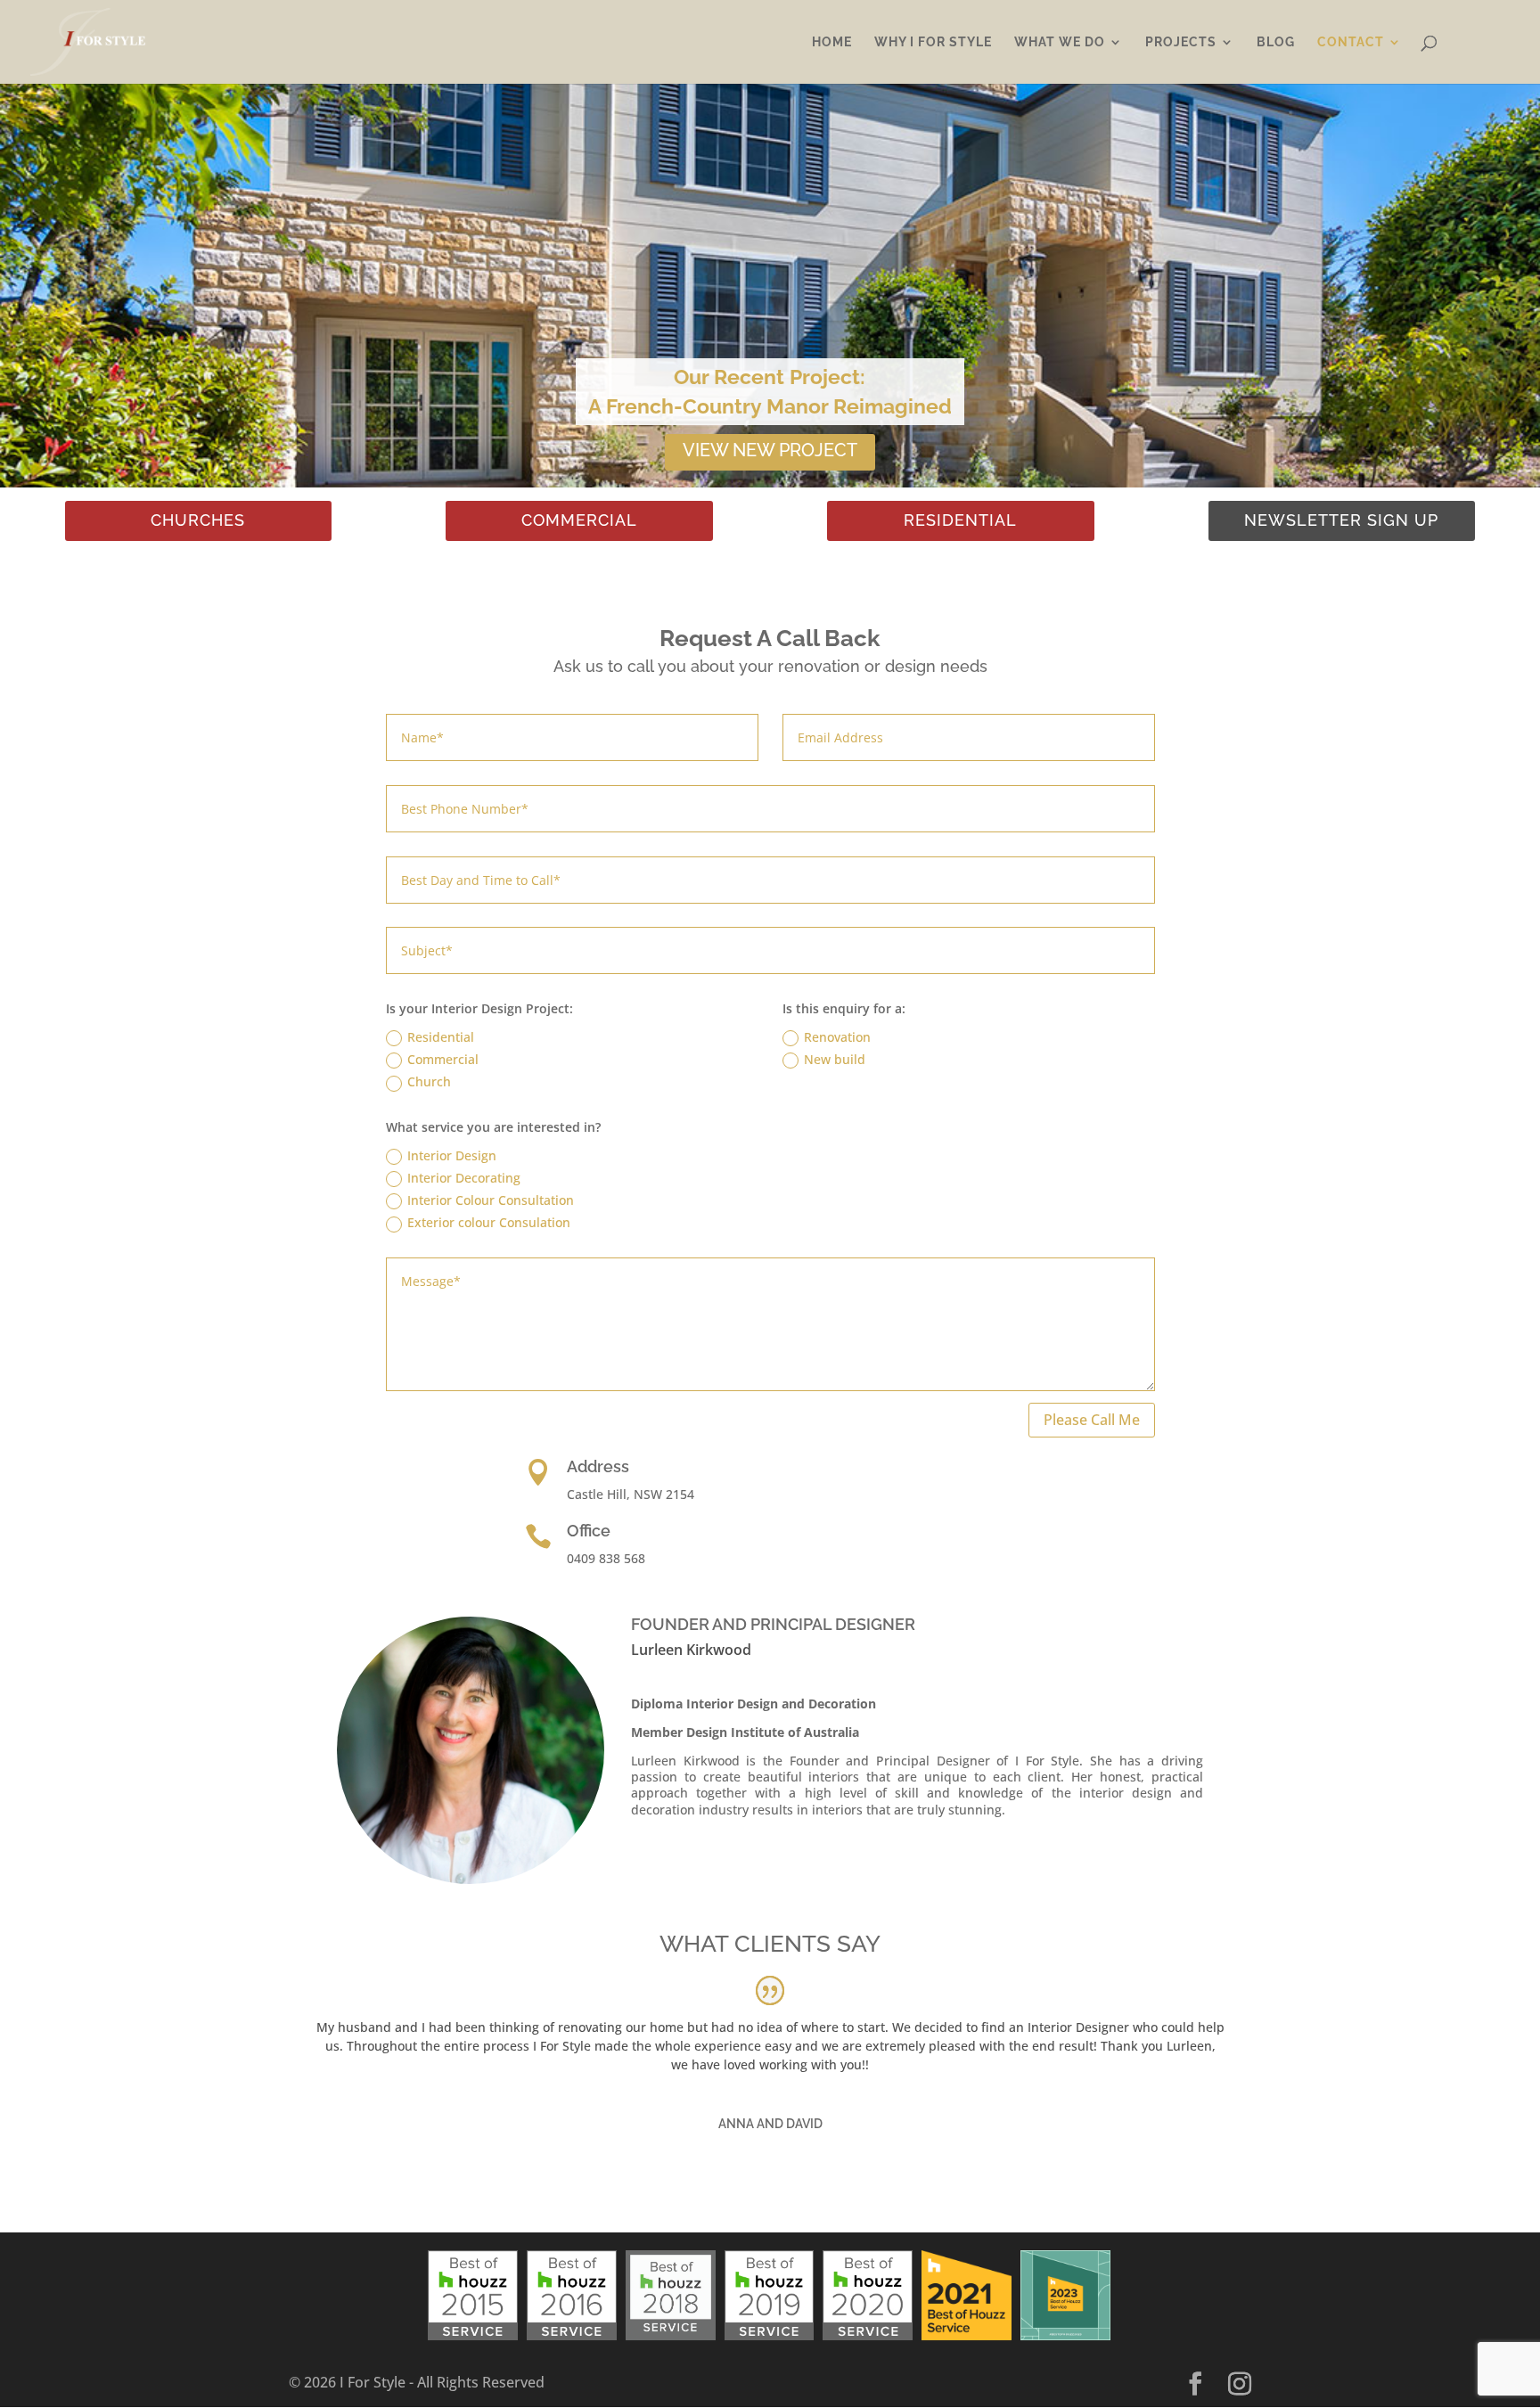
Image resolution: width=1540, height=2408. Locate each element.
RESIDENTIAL (960, 520)
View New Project (770, 450)
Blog (1276, 42)
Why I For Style (933, 42)
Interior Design (452, 1155)
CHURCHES (198, 520)
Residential (441, 1037)
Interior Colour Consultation (491, 1200)
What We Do (1060, 42)
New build (835, 1059)
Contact (1351, 42)
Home (832, 42)
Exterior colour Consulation (489, 1222)
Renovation (837, 1037)
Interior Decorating (464, 1178)
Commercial (443, 1059)
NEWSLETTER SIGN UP (1341, 520)
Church (429, 1081)
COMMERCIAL (579, 520)
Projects (1181, 42)
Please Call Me (1092, 1420)
